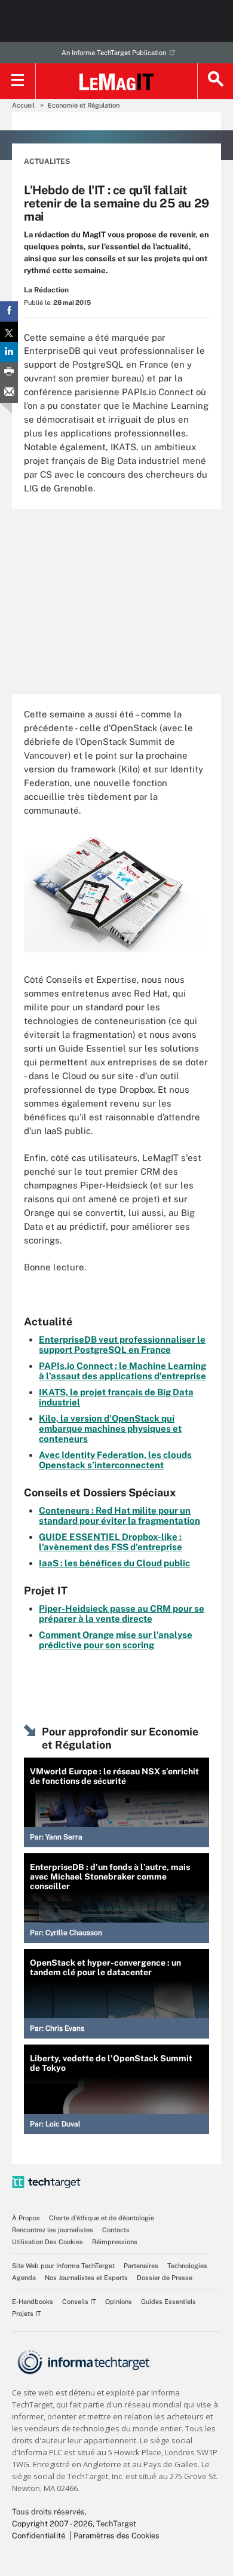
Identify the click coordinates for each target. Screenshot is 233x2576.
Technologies (187, 2266)
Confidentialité (39, 2536)
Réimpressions (115, 2242)
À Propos (26, 2218)
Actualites (47, 161)
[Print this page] (9, 372)
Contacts (116, 2230)
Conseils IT (79, 2302)
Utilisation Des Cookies (47, 2242)
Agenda (24, 2278)
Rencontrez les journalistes (53, 2230)
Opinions (119, 2302)
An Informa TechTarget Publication (114, 53)
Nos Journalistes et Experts (86, 2278)
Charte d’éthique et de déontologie (102, 2218)
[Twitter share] (9, 332)
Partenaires (141, 2266)
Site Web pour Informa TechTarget (63, 2266)
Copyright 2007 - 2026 (52, 2524)
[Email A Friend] (9, 393)
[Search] (215, 81)
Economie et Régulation (84, 105)
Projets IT (27, 2314)
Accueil (23, 105)
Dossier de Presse (165, 2278)
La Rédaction (46, 290)
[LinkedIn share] (9, 352)
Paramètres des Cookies (116, 2536)
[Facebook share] (9, 311)
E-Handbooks (33, 2302)
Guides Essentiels (168, 2302)
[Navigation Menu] (18, 81)
